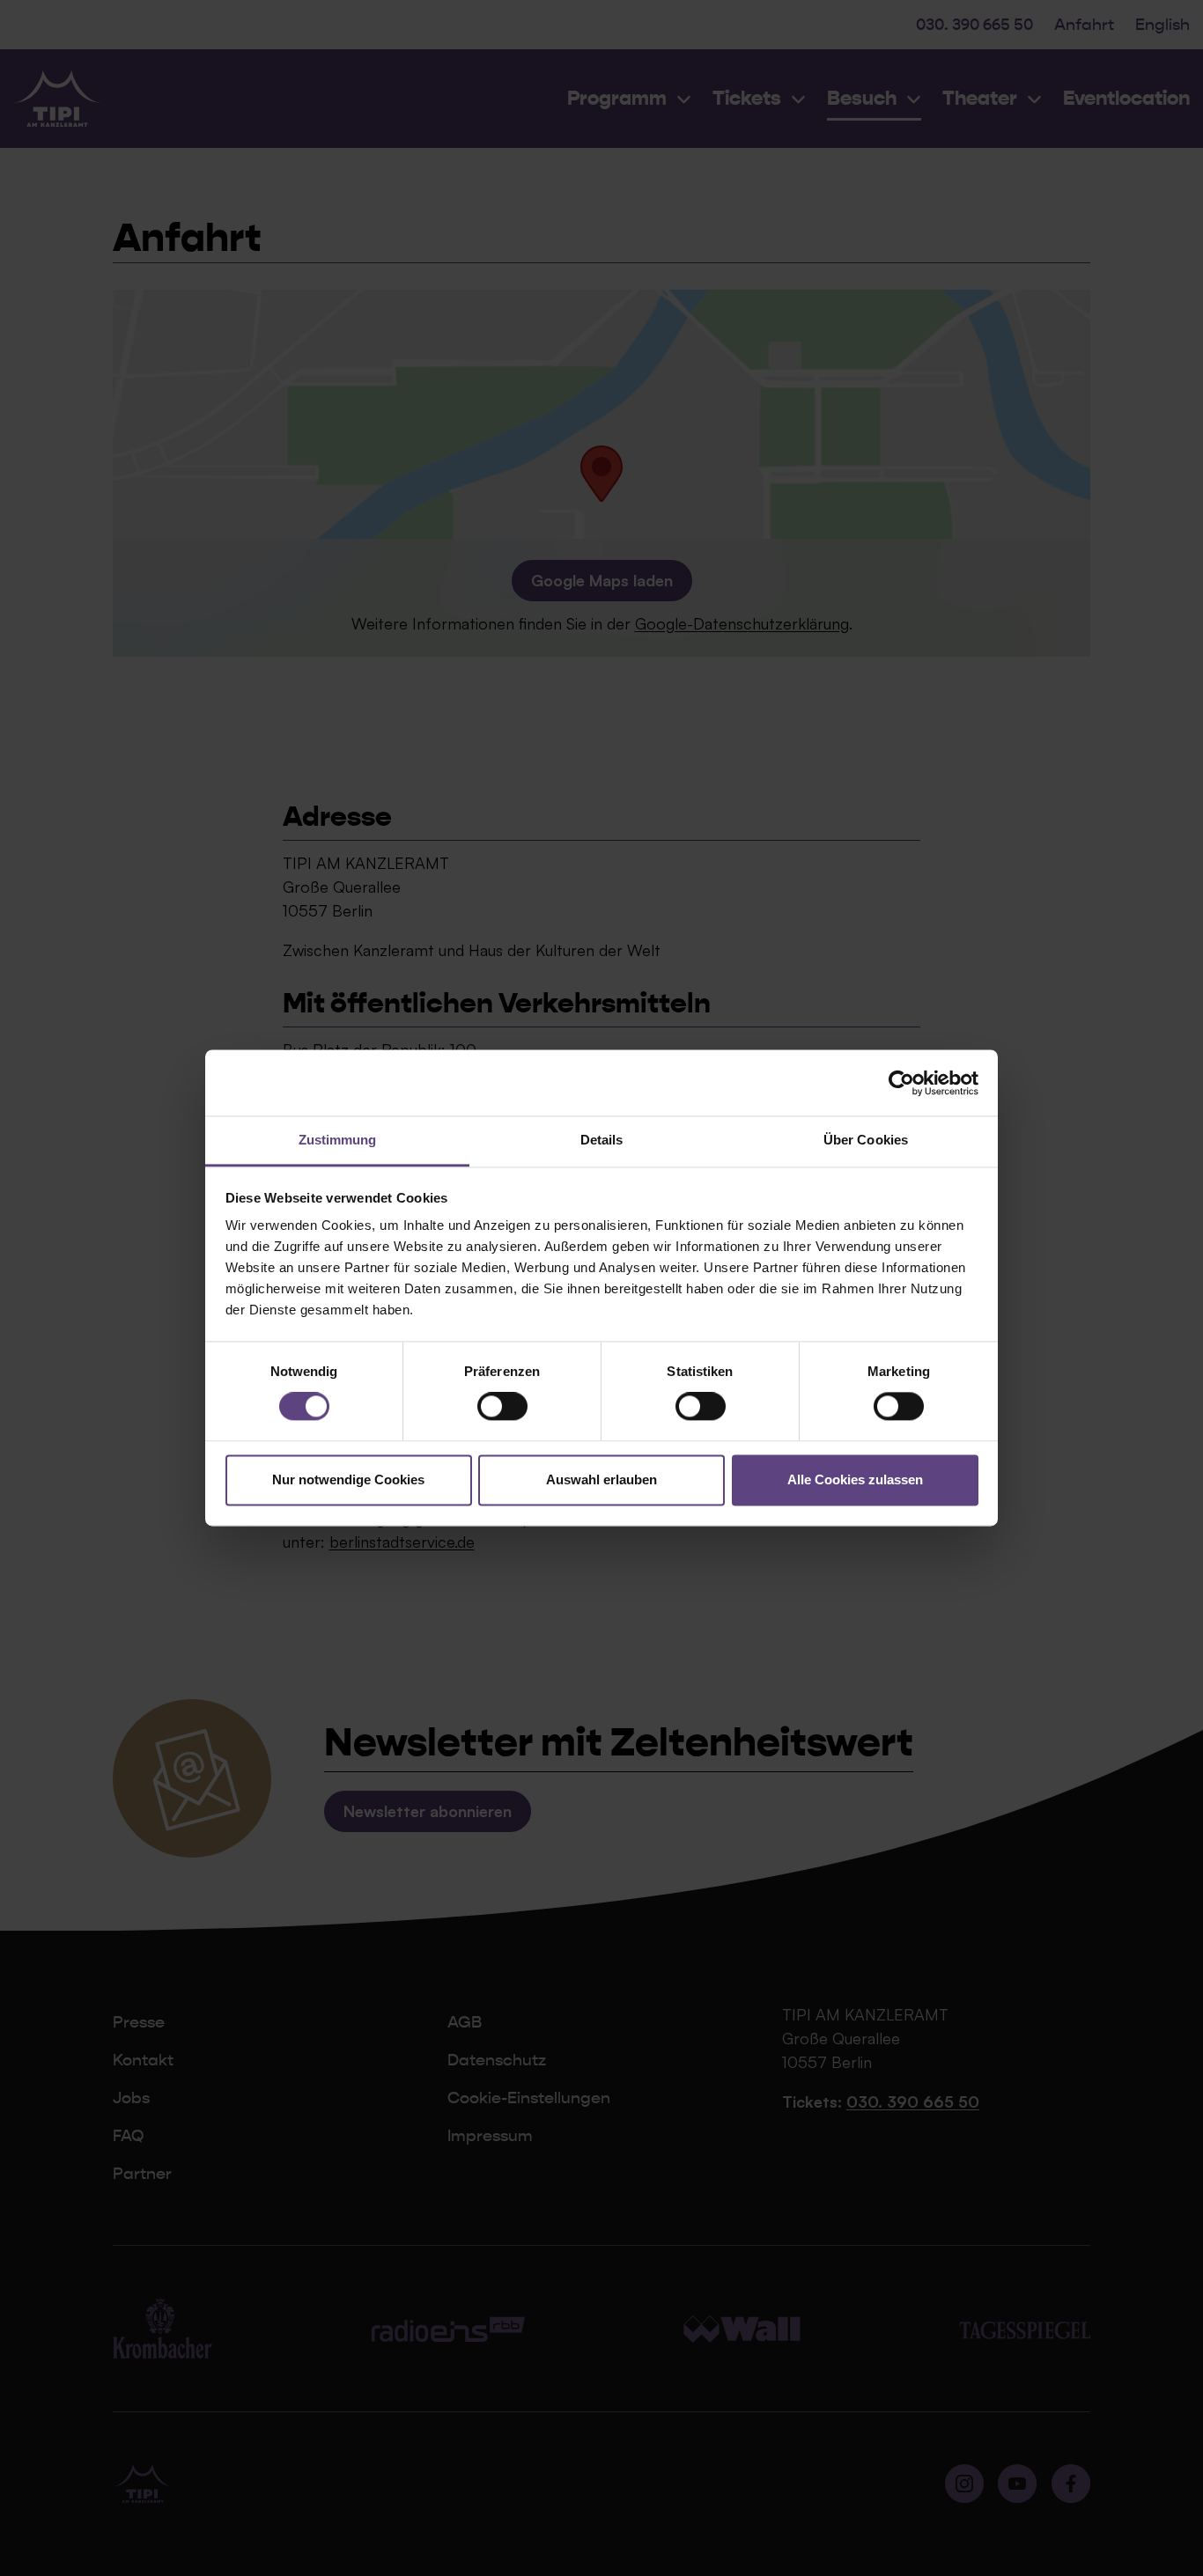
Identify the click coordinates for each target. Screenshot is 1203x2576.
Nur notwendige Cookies (348, 1479)
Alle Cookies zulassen (855, 1479)
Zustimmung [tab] (338, 1140)
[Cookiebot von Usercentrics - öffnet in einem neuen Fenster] (901, 1083)
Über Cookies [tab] (866, 1140)
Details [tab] (602, 1140)
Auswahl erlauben (601, 1479)
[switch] (502, 1407)
